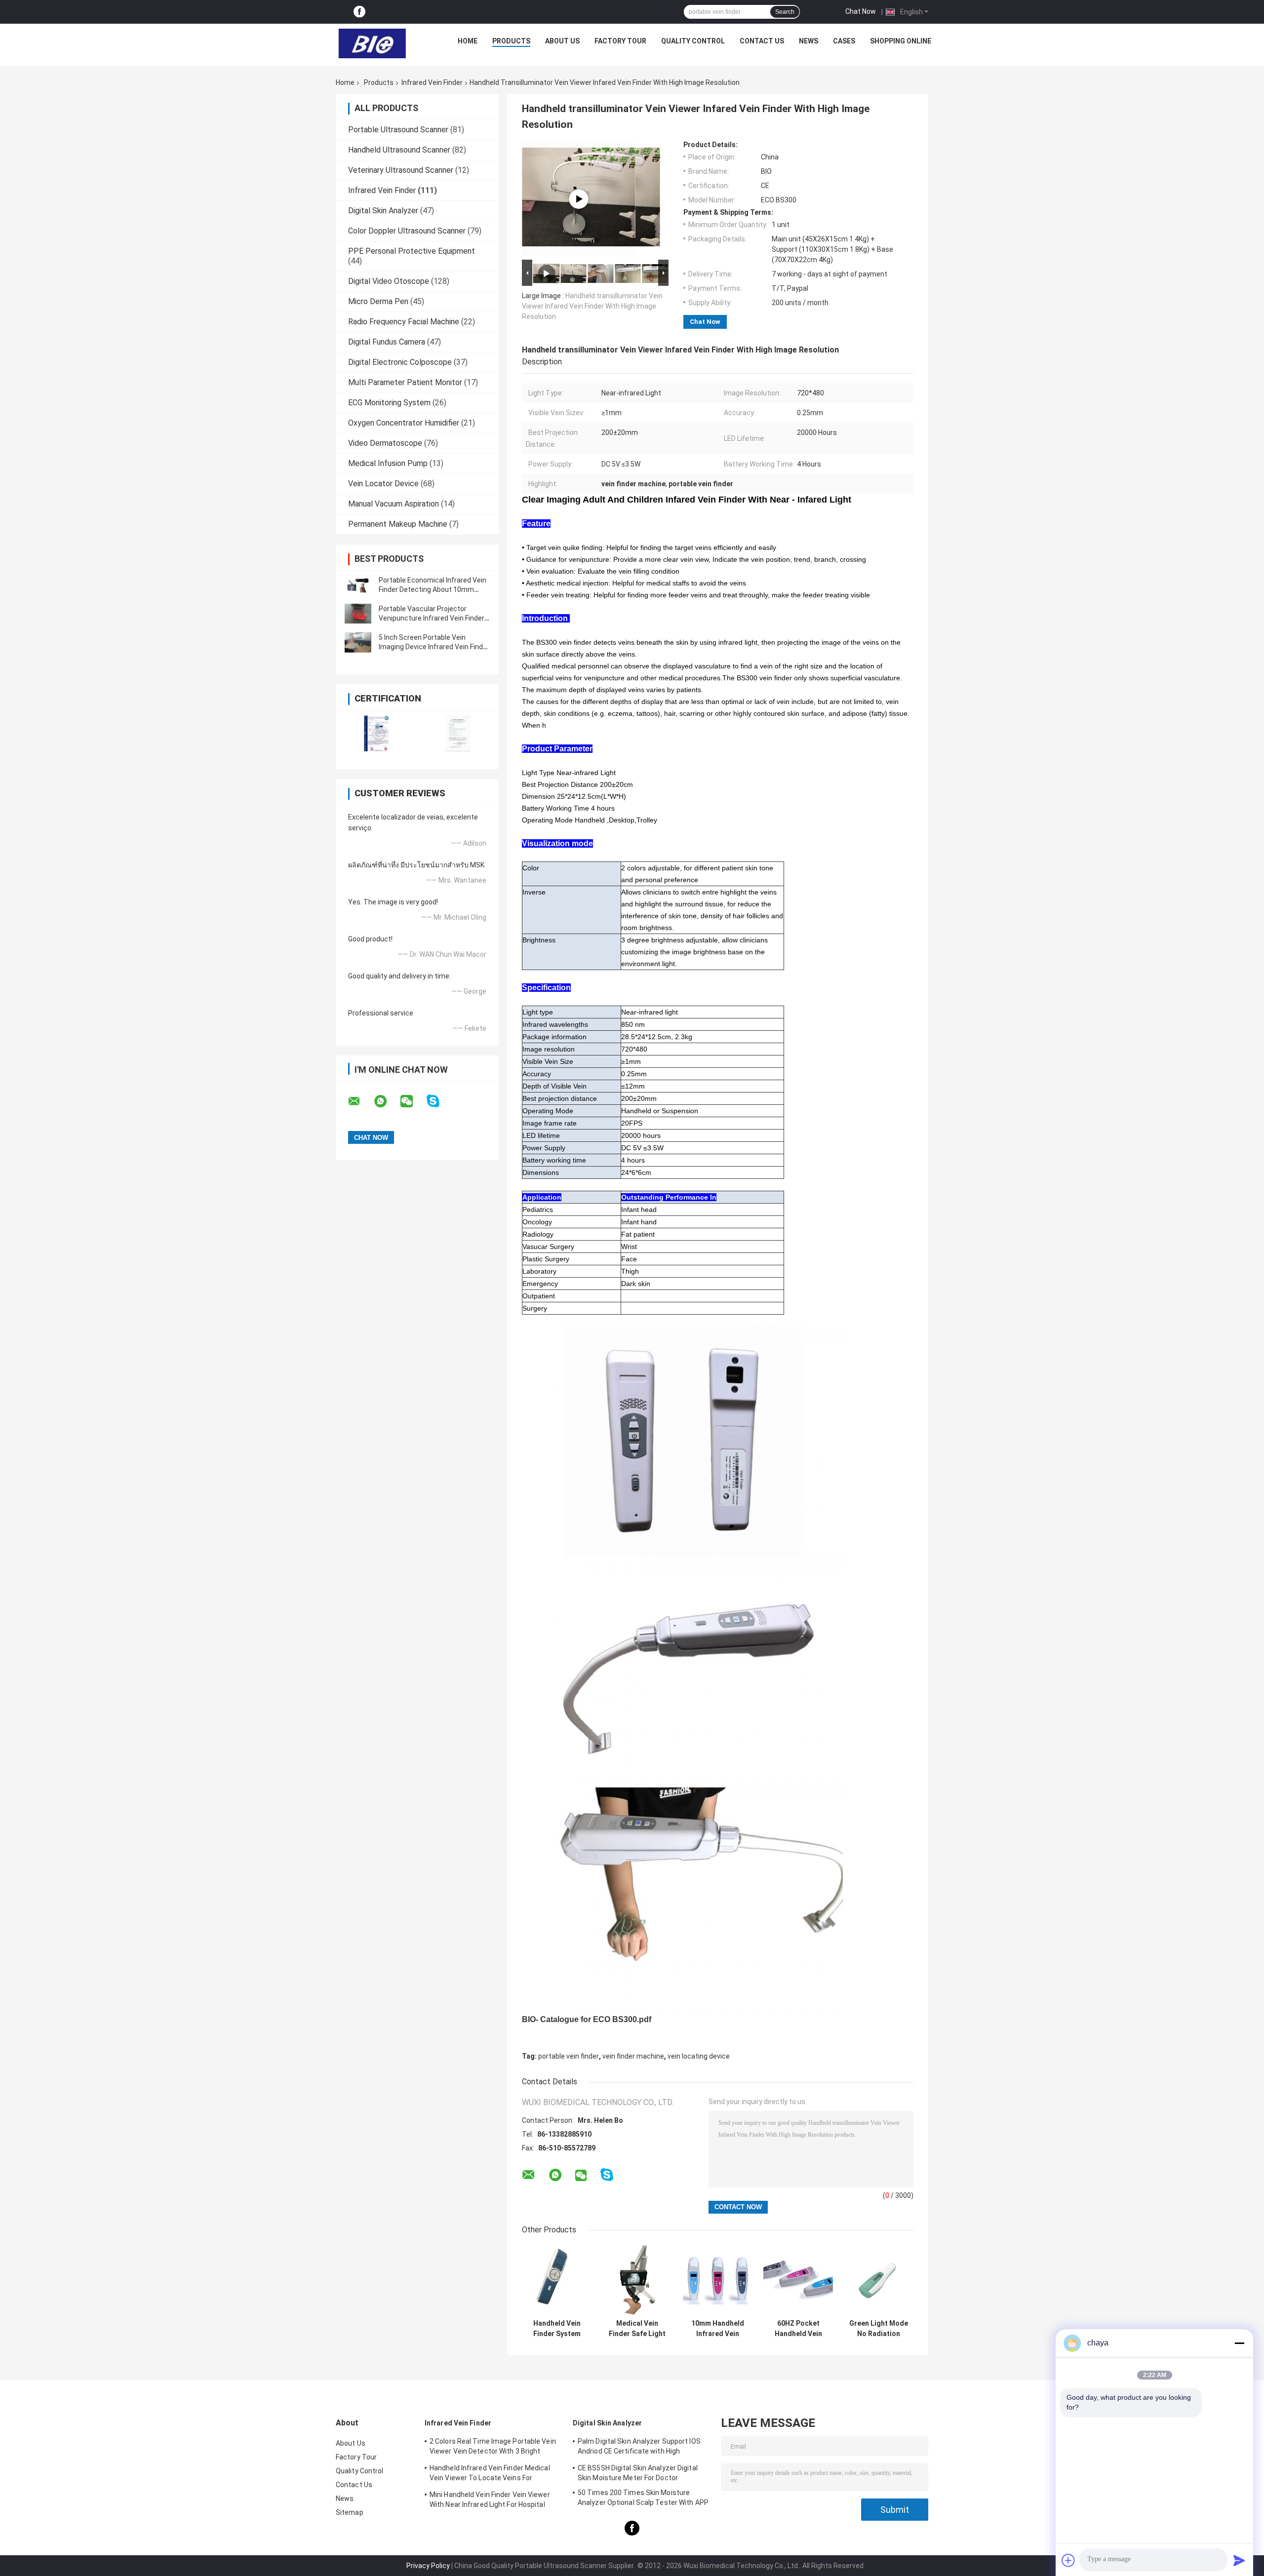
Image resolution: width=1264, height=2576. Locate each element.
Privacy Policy (428, 2566)
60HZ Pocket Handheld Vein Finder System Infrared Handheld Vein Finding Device (798, 2329)
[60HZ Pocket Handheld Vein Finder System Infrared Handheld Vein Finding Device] (798, 2280)
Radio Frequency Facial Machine (404, 322)
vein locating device (699, 2056)
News (809, 41)
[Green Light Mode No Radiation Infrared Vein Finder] (879, 2280)
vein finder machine (633, 2056)
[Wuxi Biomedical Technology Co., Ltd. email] (360, 1101)
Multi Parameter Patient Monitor (405, 382)
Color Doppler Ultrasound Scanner (407, 231)
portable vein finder (569, 2056)
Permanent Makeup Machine (398, 524)
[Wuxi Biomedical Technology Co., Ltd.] (372, 43)
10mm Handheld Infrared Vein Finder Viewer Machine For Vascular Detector (718, 2329)
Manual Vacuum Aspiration (394, 504)
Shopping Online (901, 41)
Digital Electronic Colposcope (400, 362)
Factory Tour (620, 41)
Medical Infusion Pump (388, 463)
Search (785, 12)
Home (468, 41)
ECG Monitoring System (389, 403)
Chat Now (861, 11)
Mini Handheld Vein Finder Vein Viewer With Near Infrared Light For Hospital (490, 2499)
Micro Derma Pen (378, 301)
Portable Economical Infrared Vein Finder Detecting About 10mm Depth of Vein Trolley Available (433, 589)
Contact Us (762, 41)
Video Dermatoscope (385, 443)
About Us (562, 41)
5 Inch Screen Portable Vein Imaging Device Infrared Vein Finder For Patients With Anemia (434, 647)
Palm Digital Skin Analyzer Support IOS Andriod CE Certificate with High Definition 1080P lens (639, 2448)
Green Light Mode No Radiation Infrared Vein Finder (879, 2329)
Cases (844, 41)
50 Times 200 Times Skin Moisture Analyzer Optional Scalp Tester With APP (643, 2498)
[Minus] (1239, 2343)
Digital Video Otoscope (389, 281)
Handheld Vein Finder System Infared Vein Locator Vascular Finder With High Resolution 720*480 (557, 2329)
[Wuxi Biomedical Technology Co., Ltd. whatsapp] (387, 1101)
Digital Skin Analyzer (383, 211)
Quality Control (693, 41)
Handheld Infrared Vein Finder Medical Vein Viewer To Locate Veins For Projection (490, 2474)
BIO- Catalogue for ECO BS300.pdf (587, 2019)
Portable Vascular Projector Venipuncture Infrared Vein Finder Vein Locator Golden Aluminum (432, 618)
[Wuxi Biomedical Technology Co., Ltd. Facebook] (359, 12)
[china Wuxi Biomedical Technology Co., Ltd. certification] (376, 733)
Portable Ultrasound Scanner (398, 130)
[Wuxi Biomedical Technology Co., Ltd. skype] (439, 1101)
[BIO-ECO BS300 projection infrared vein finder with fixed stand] (579, 199)
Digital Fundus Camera (387, 342)
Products (511, 41)
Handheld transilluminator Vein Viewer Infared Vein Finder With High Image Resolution (592, 306)
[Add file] (1068, 2560)
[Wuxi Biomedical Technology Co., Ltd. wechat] (413, 1101)
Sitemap (350, 2512)
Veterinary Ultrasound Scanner (401, 170)
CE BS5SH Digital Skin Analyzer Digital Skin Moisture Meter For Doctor (638, 2473)
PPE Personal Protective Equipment (412, 251)
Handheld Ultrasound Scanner (399, 150)
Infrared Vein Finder (432, 82)
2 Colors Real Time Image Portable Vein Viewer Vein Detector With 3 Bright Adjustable (493, 2448)
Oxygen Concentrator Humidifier (404, 423)
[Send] (1239, 2560)
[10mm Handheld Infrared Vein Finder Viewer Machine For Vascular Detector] (718, 2280)
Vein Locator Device (383, 484)
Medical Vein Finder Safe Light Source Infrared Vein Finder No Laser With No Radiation (637, 2329)
